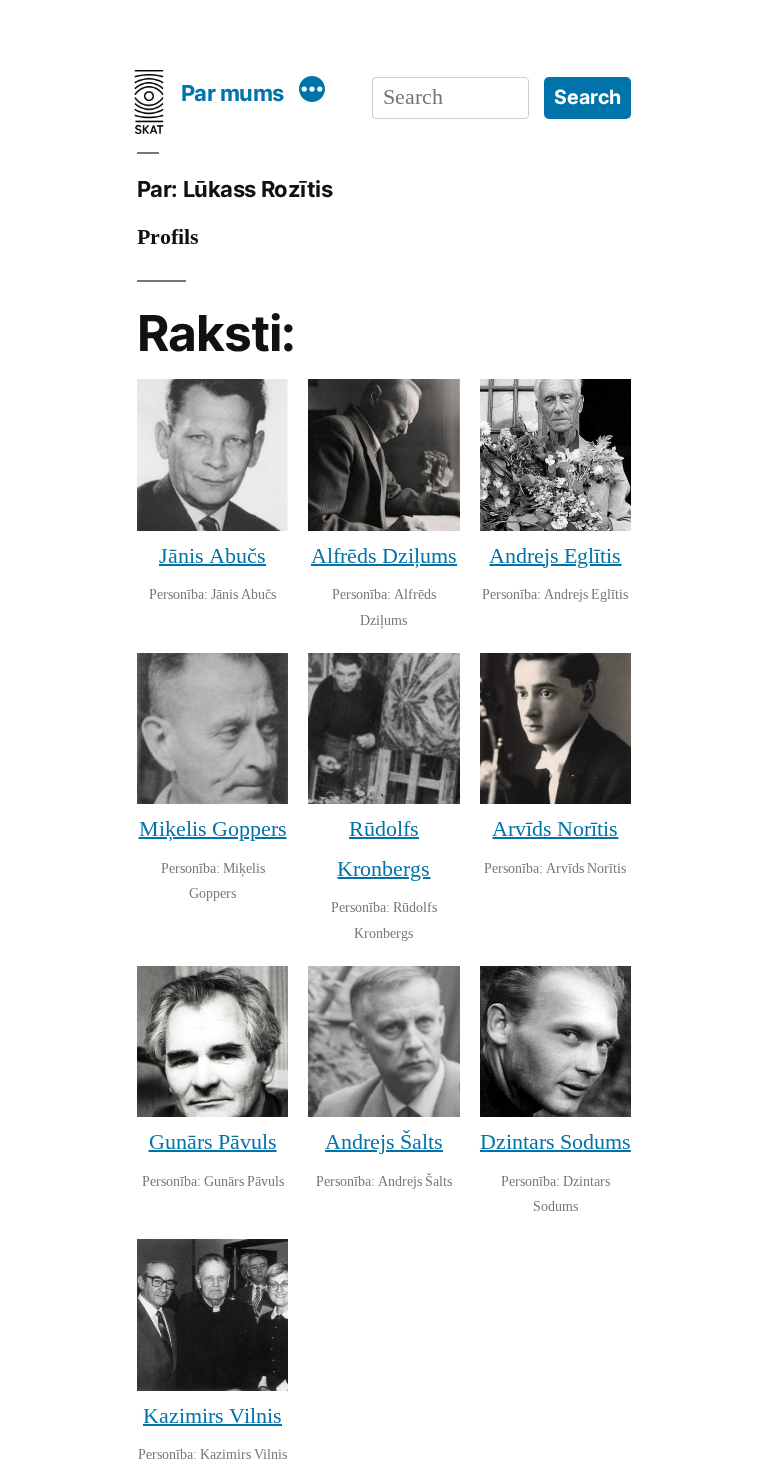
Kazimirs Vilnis (212, 1416)
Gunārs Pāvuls (213, 1142)
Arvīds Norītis (555, 829)
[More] (312, 92)
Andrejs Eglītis (555, 556)
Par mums (232, 93)
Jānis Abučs (212, 556)
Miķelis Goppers (213, 829)
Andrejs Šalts (384, 1142)
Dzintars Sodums (555, 1142)
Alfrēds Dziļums (384, 556)
